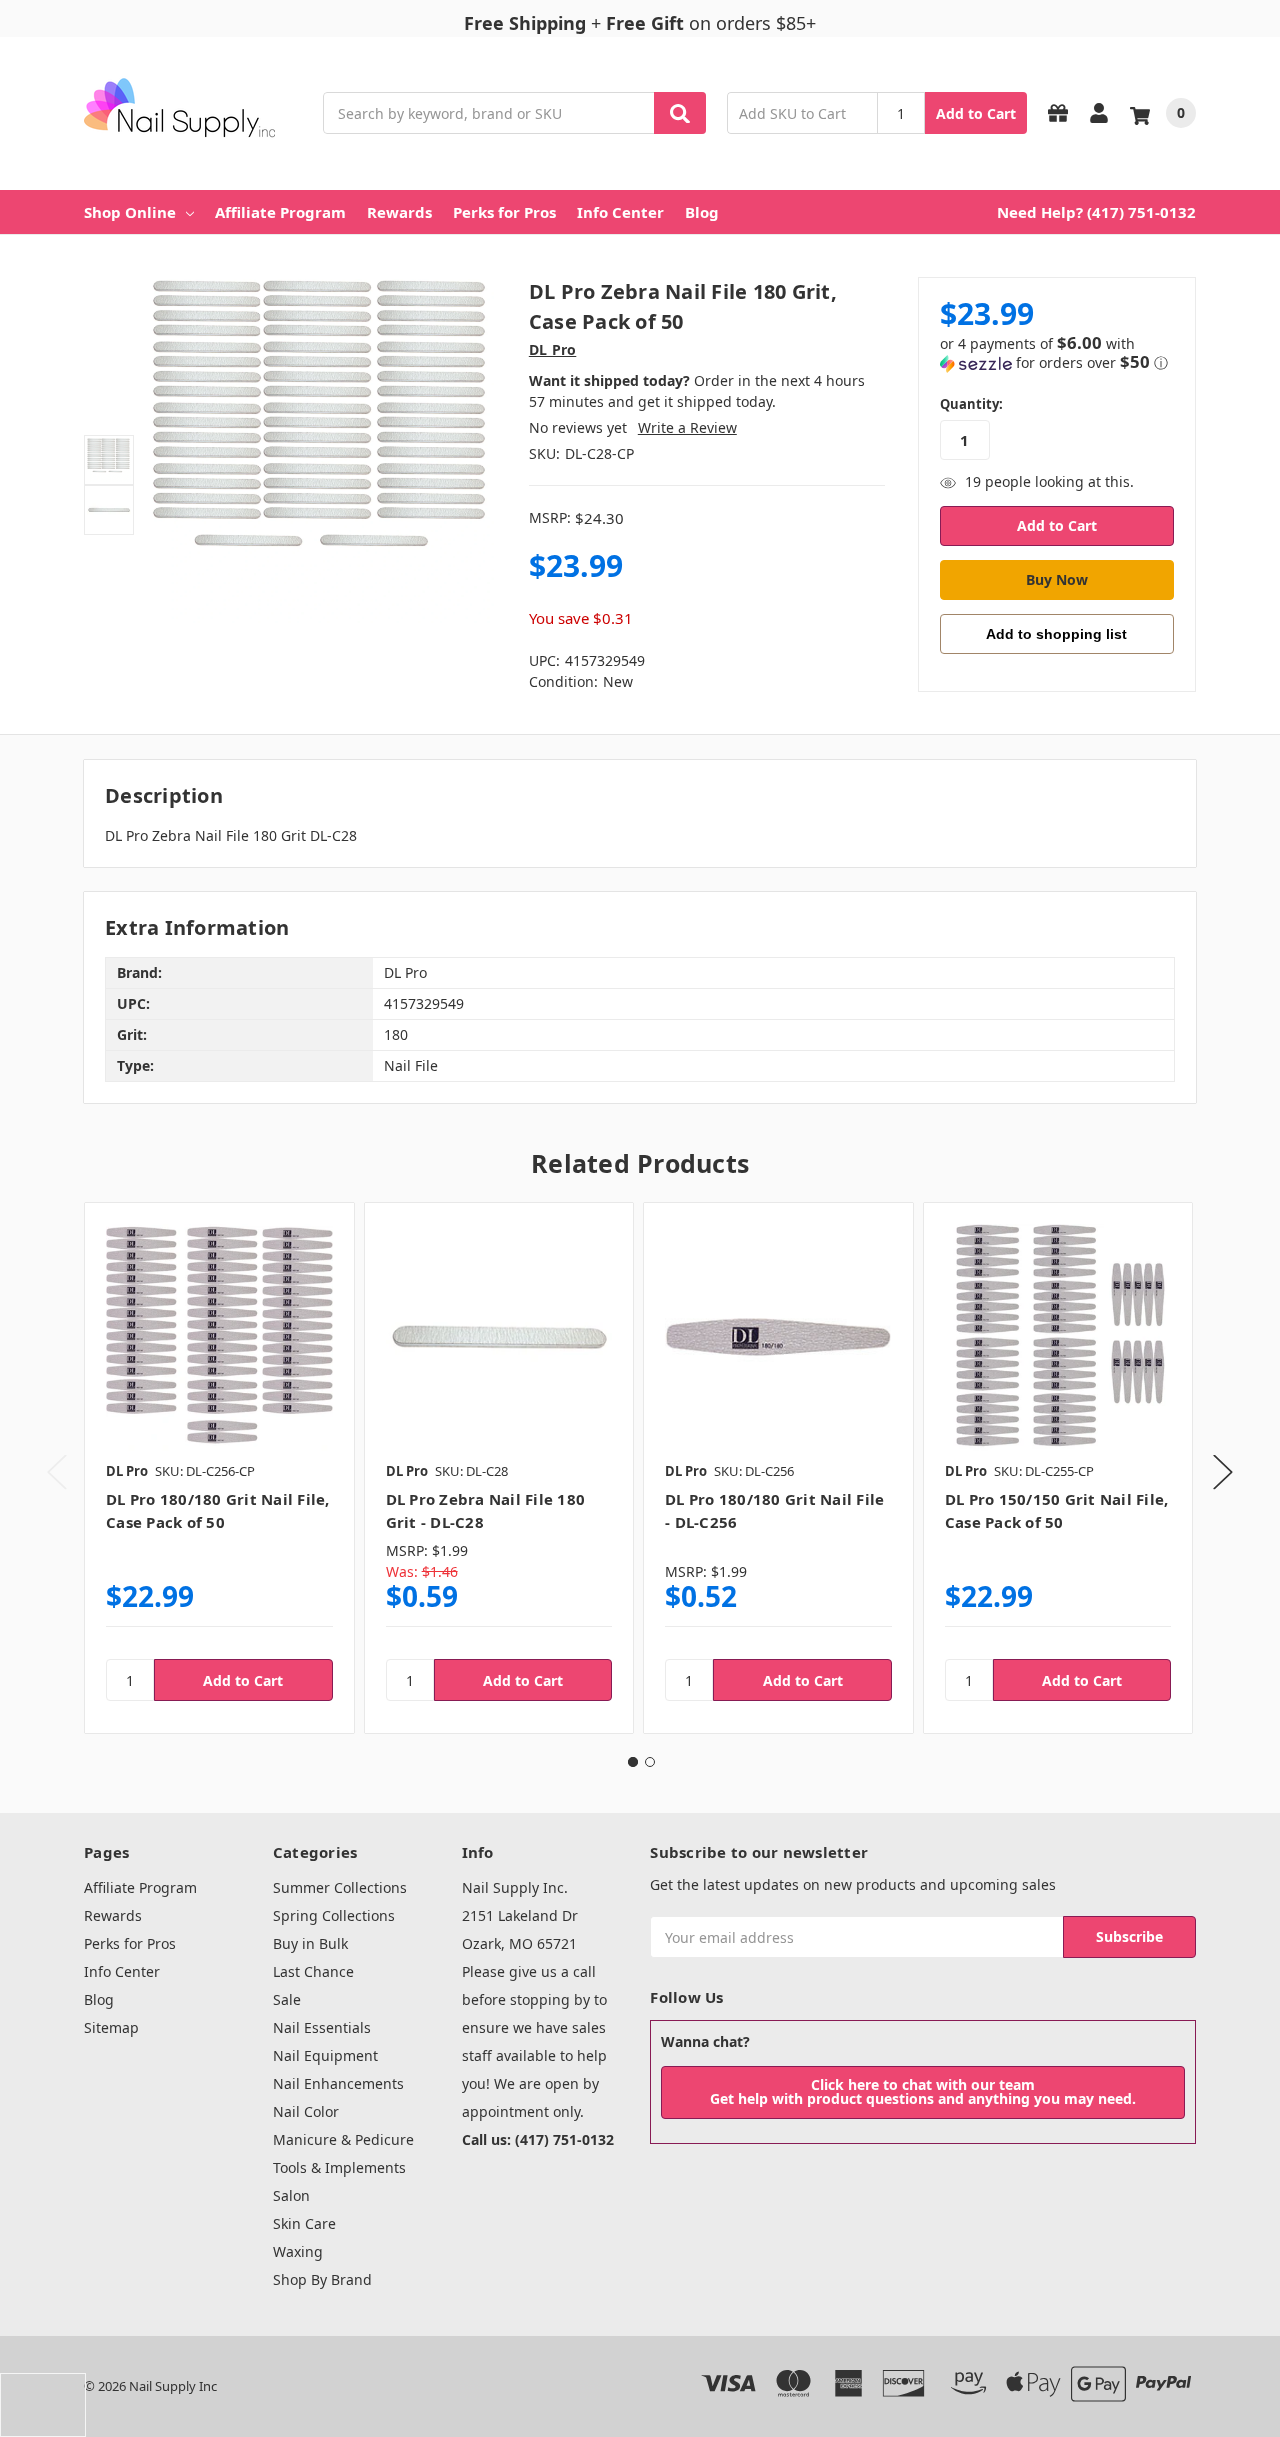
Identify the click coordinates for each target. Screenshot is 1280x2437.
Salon (291, 2195)
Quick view (219, 1337)
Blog (702, 212)
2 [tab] (650, 1762)
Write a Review (687, 427)
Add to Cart (976, 113)
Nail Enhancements (338, 2083)
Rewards (399, 212)
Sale (287, 1999)
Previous (57, 1471)
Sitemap (111, 2027)
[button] (1057, 353)
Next (1223, 1471)
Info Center (620, 212)
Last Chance (313, 1971)
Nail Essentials (322, 2027)
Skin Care (304, 2223)
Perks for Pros (504, 212)
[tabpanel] (219, 1468)
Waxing (298, 2251)
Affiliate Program (280, 212)
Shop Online (130, 212)
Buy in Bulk (310, 1943)
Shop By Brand (322, 2279)
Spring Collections (334, 1915)
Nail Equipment (325, 2055)
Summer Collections (340, 1887)
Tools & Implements (339, 2167)
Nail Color (306, 2111)
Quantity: (971, 404)
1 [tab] (633, 1762)
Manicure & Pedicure (343, 2139)
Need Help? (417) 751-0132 (1096, 212)
